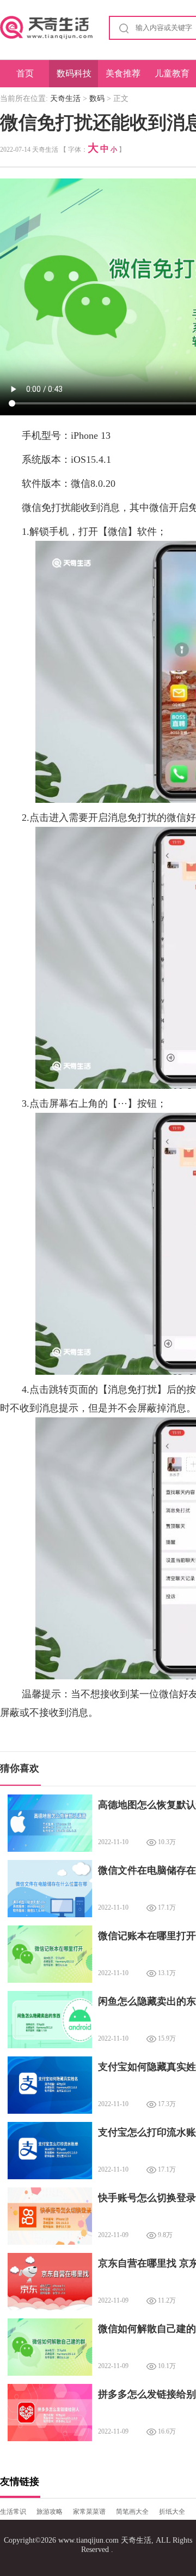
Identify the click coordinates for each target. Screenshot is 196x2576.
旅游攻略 (50, 2512)
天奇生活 (65, 99)
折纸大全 (172, 2512)
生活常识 (13, 2512)
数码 (97, 99)
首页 (25, 73)
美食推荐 (123, 73)
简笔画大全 (132, 2512)
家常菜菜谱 (89, 2512)
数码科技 (74, 73)
